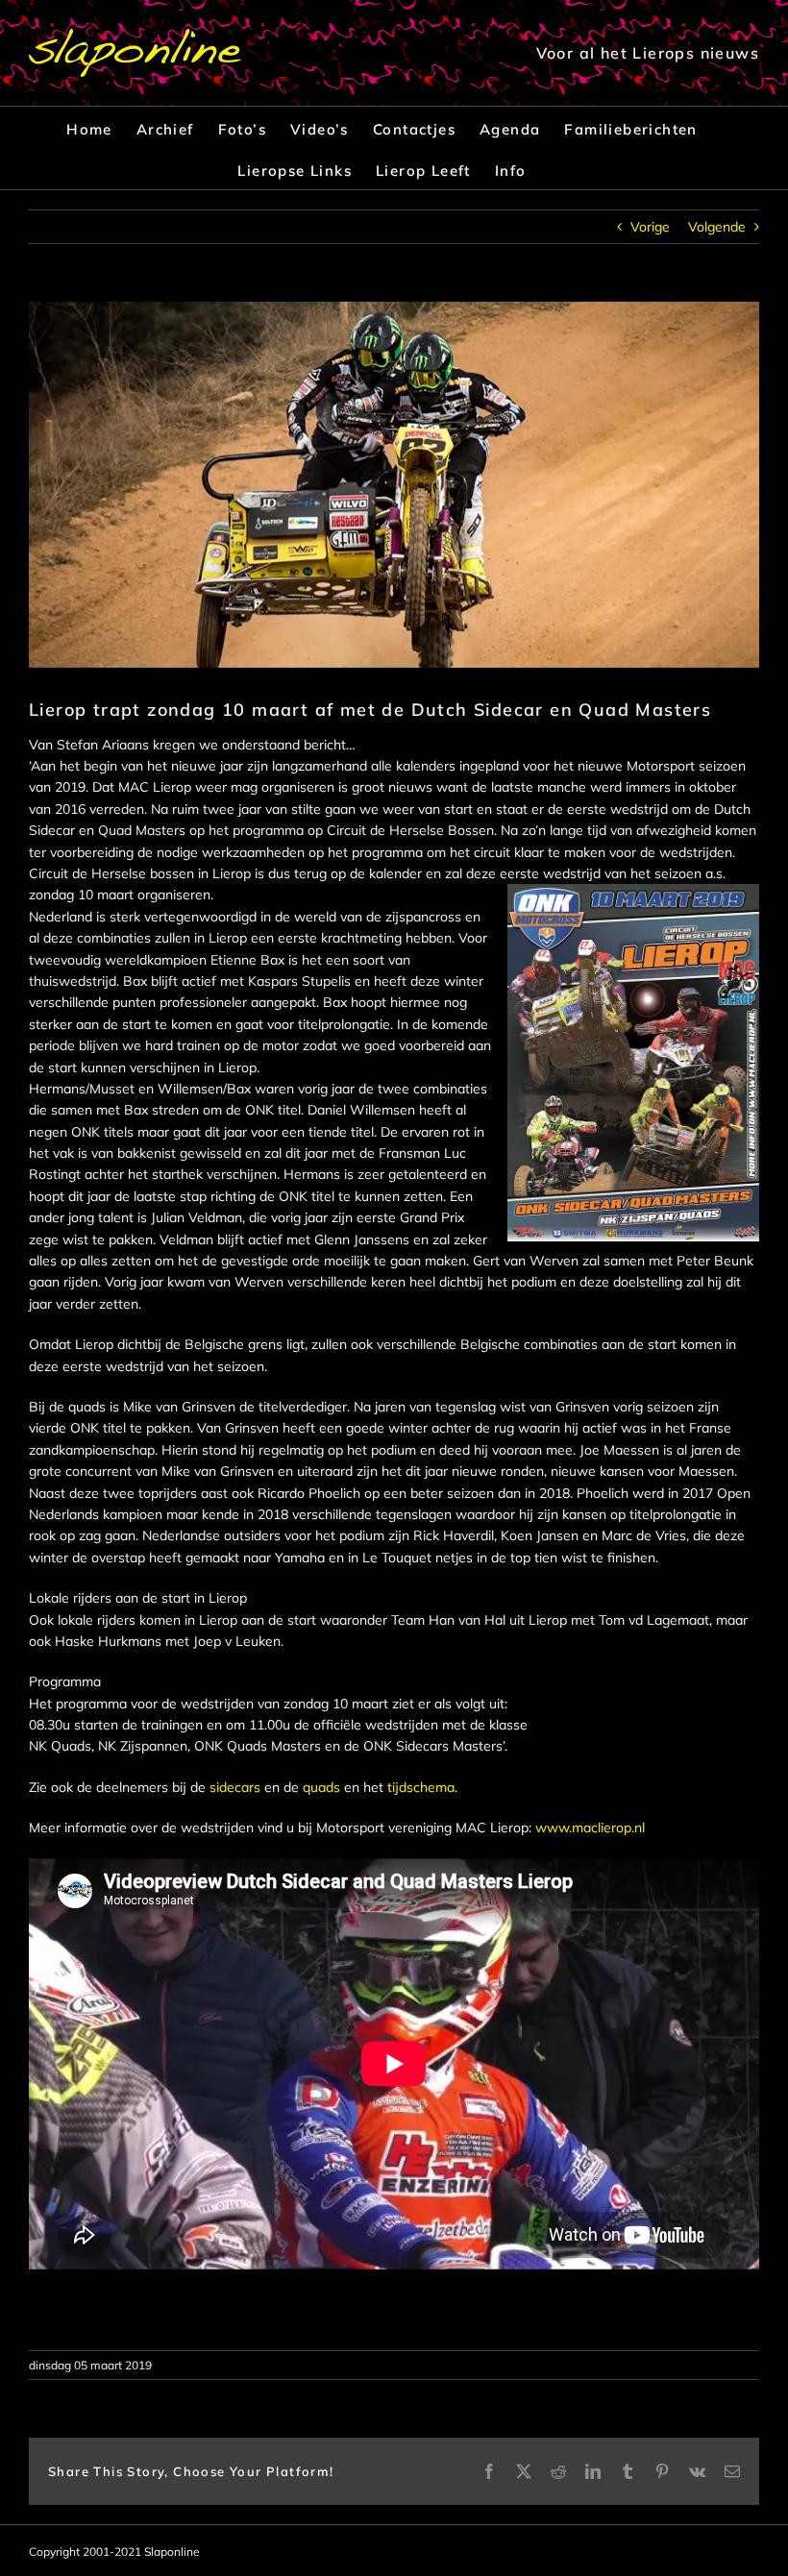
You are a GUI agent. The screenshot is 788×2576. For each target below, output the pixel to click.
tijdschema (421, 1787)
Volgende (717, 227)
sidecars (235, 1787)
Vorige (650, 227)
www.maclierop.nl (590, 1828)
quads (321, 1787)
